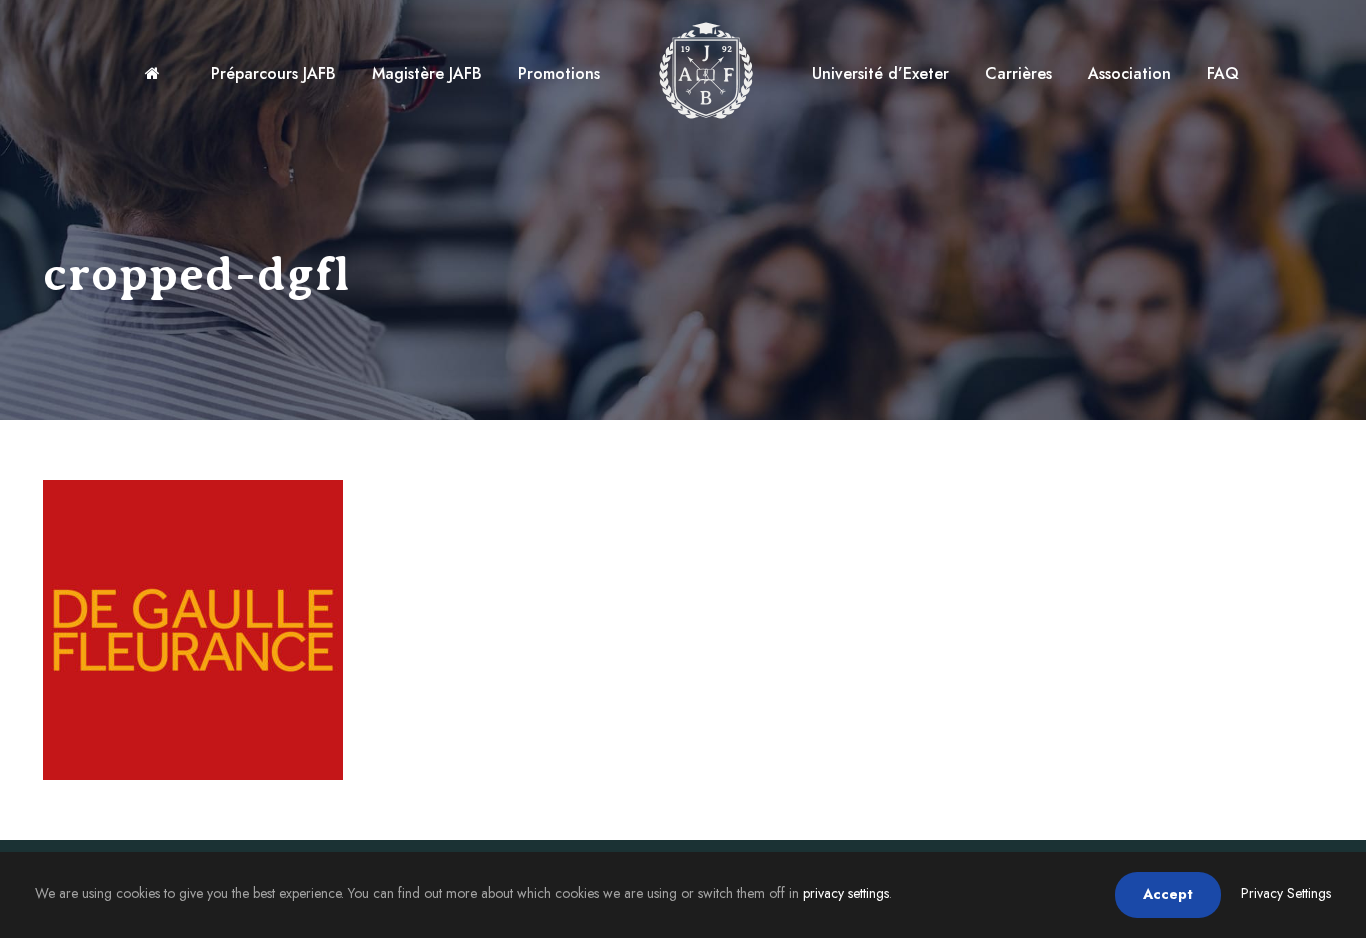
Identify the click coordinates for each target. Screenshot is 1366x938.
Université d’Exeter (880, 73)
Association (1129, 73)
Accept (1168, 894)
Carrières (1018, 73)
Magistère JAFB (427, 73)
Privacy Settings (1286, 893)
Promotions (559, 73)
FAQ (1223, 73)
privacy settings (846, 893)
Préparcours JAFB (273, 73)
